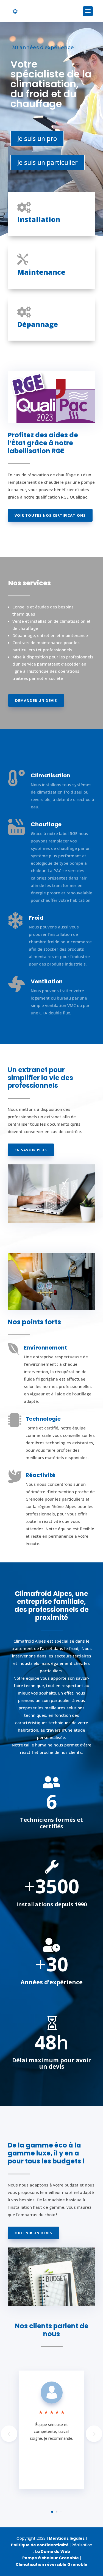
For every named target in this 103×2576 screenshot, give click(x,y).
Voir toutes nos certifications (50, 515)
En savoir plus (31, 1150)
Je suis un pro (37, 138)
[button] (94, 2434)
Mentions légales (67, 2538)
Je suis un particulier (48, 162)
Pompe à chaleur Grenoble (51, 2558)
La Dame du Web (53, 2552)
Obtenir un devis (33, 2233)
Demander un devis (36, 700)
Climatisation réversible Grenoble (51, 2564)
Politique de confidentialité (40, 2545)
